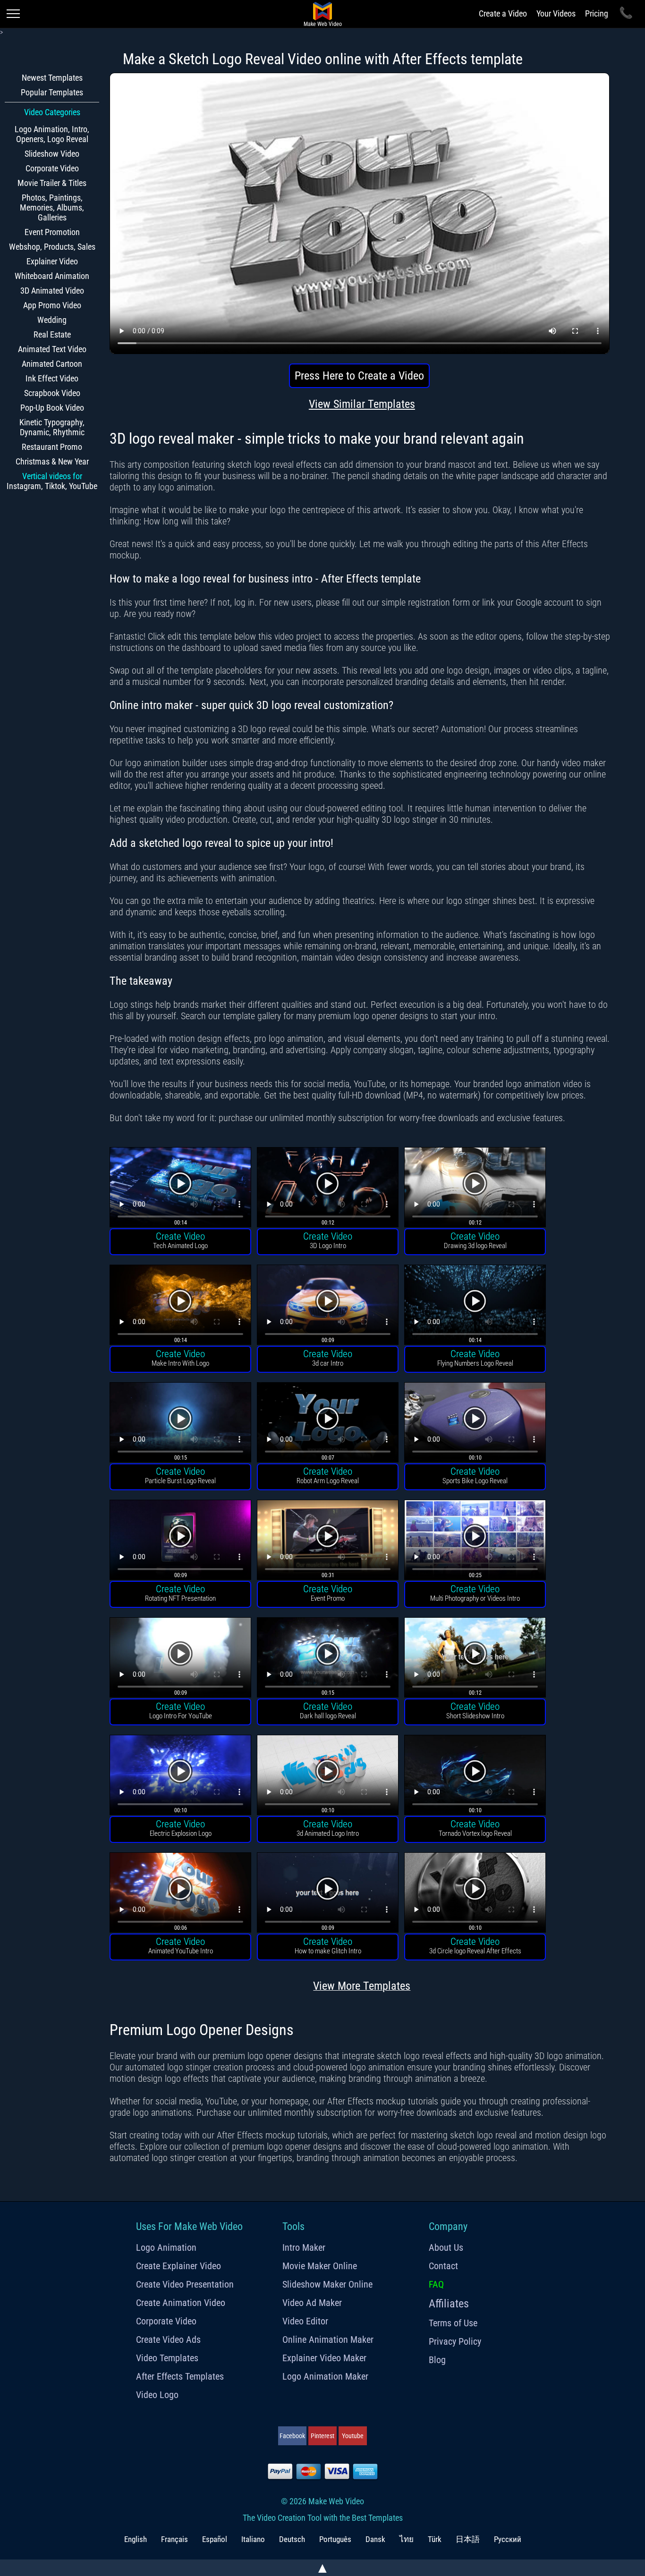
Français (174, 2539)
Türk (435, 2539)
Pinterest (322, 2436)
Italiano (253, 2539)
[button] (180, 1188)
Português (335, 2539)
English (136, 2539)
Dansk (375, 2539)
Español (215, 2539)
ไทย (407, 2539)
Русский (508, 2539)
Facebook (292, 2436)
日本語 (468, 2539)
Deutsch (292, 2539)
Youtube (353, 2436)
